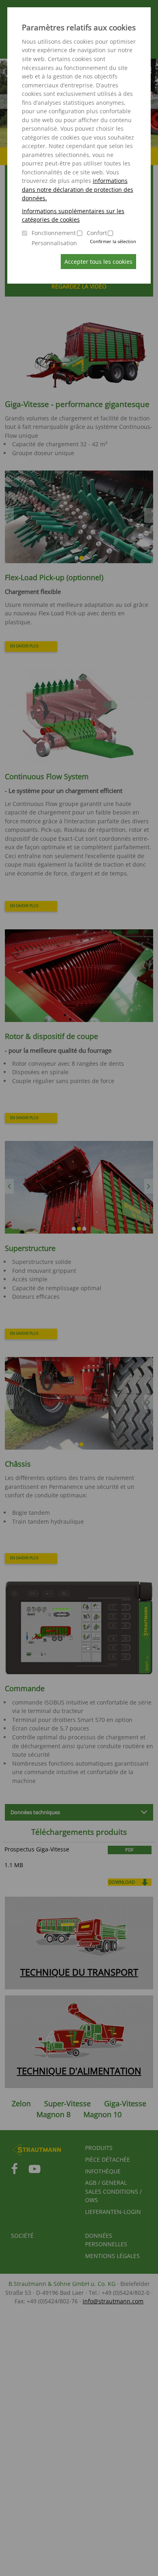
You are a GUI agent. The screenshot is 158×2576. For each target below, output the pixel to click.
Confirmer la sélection (113, 241)
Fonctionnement (54, 233)
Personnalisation (54, 243)
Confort (97, 233)
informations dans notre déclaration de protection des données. (78, 189)
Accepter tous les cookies (98, 262)
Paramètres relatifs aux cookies (79, 28)
